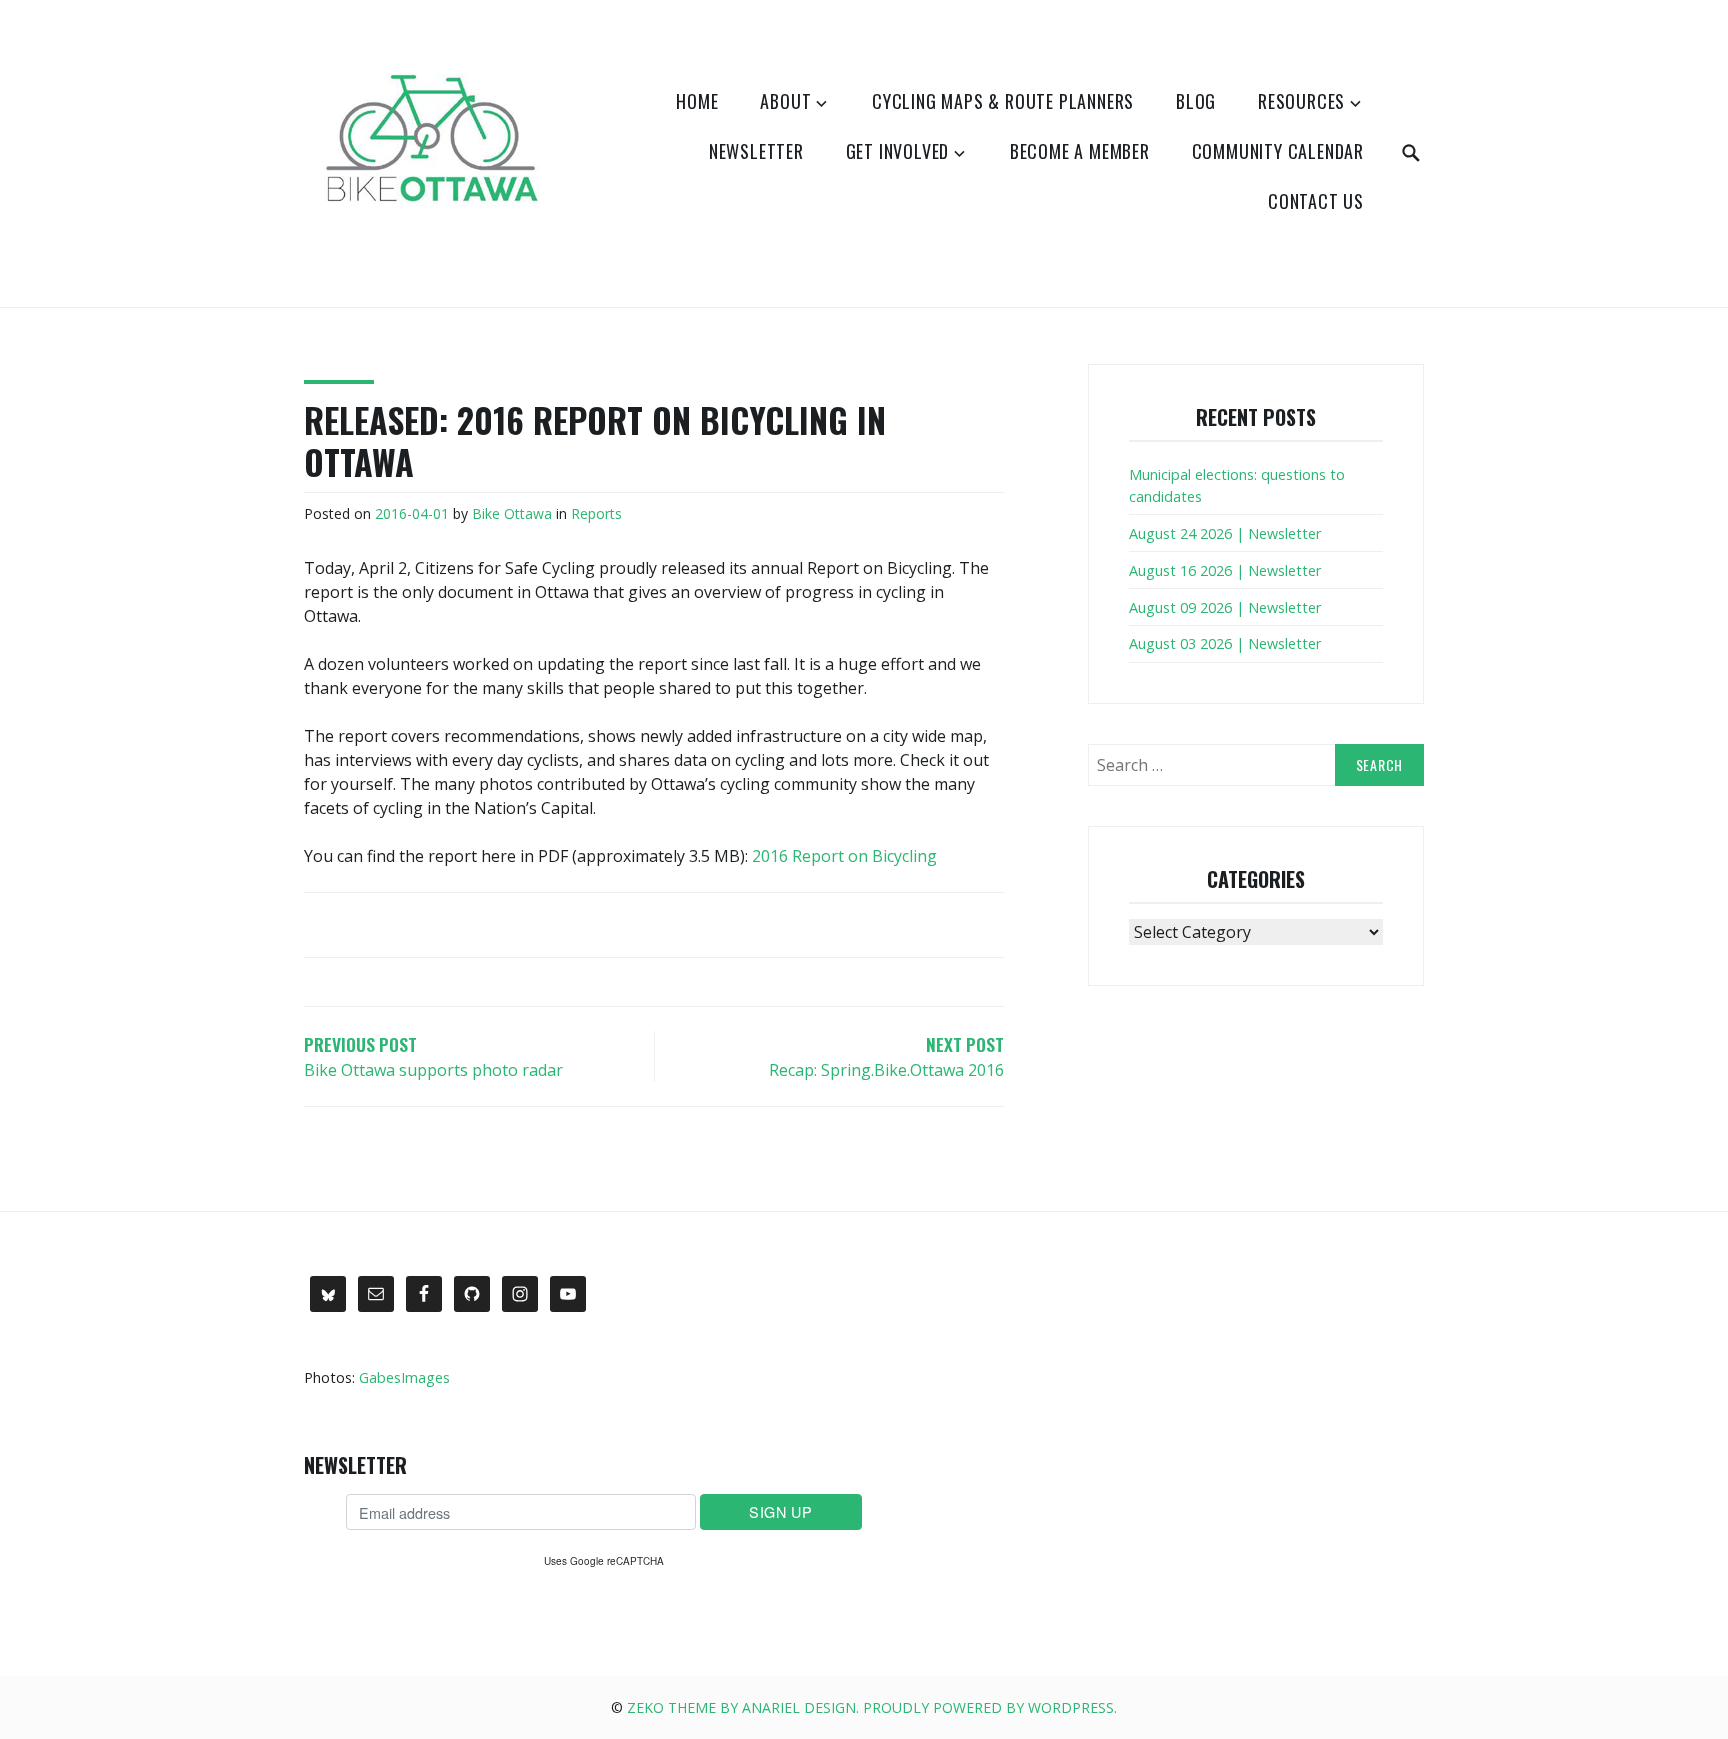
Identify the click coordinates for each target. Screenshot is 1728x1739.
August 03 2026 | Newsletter (1225, 643)
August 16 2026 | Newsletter (1225, 570)
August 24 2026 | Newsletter (1225, 533)
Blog (1196, 101)
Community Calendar (1278, 151)
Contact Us (1316, 201)
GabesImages (404, 1377)
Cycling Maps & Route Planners (1003, 101)
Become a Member (1080, 151)
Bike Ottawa (512, 513)
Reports (596, 513)
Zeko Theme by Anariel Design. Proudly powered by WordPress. (872, 1707)
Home (697, 101)
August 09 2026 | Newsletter (1225, 607)
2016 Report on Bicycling (844, 856)
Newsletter (756, 151)
